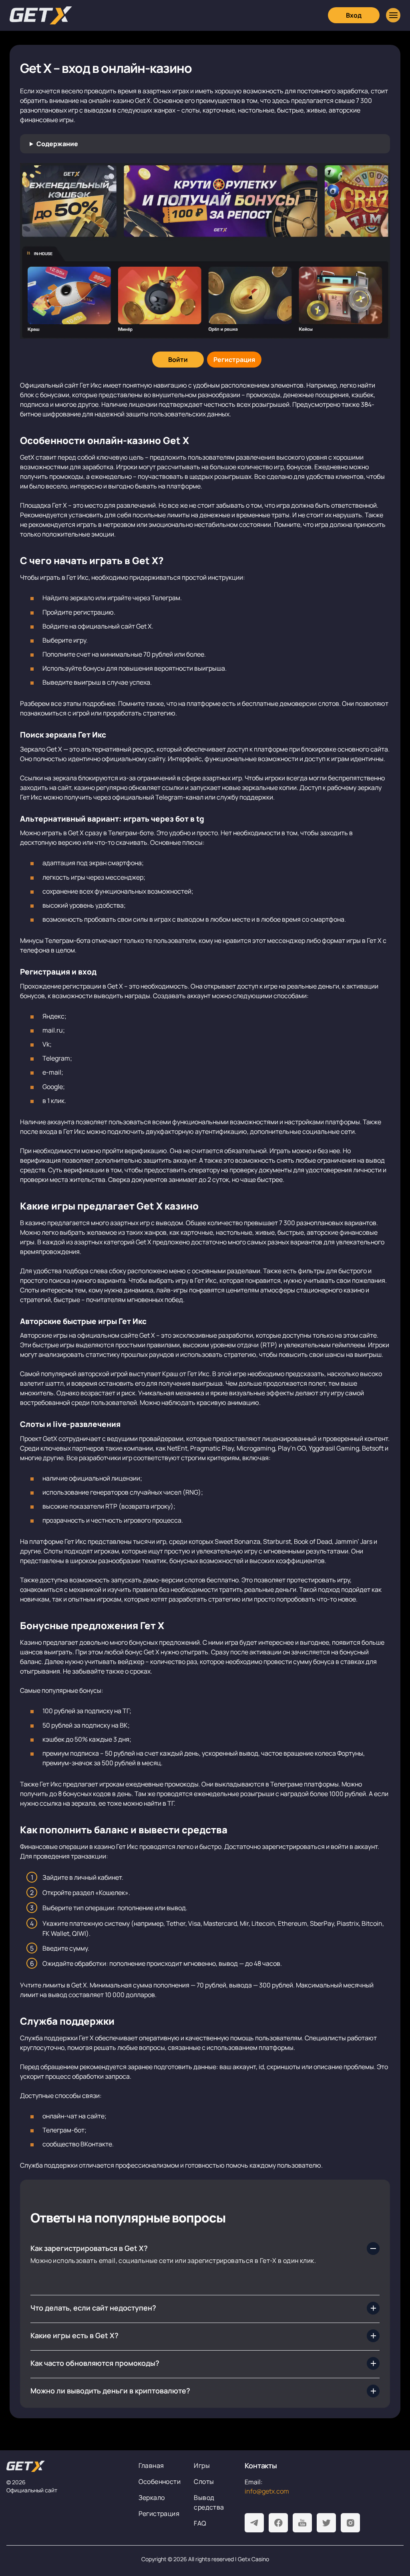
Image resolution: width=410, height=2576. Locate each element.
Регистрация (159, 2514)
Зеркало (152, 2498)
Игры (202, 2465)
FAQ (200, 2523)
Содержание (57, 144)
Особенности (160, 2482)
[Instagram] (350, 2523)
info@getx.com (267, 2491)
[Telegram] (254, 2523)
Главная (151, 2465)
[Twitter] (326, 2523)
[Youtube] (302, 2523)
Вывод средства (209, 2502)
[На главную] (66, 2466)
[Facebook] (278, 2523)
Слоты (204, 2482)
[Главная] (41, 15)
